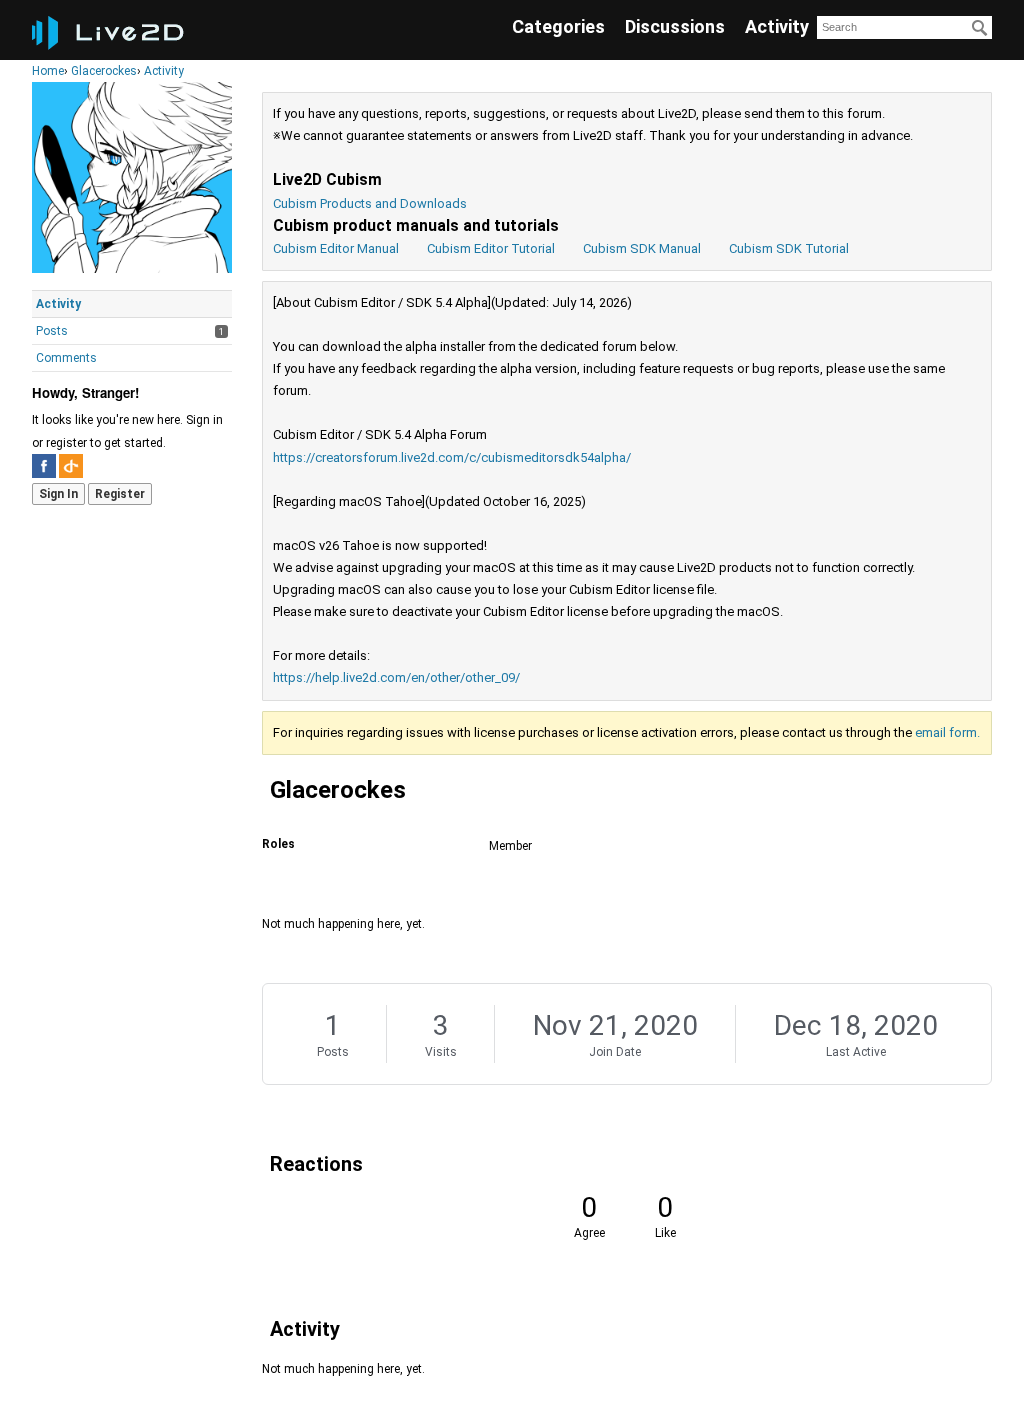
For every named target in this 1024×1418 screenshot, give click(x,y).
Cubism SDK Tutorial (789, 248)
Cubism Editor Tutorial (491, 248)
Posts (52, 331)
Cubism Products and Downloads (370, 203)
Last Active (856, 1052)
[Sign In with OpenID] (71, 466)
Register (120, 494)
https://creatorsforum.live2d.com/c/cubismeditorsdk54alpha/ (452, 457)
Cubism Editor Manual (336, 248)
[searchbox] (904, 27)
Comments (66, 358)
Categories (558, 26)
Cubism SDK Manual (642, 248)
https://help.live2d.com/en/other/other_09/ (396, 677)
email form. (947, 732)
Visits (441, 1052)
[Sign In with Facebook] (44, 466)
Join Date (615, 1052)
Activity (777, 26)
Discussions (675, 26)
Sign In (58, 494)
